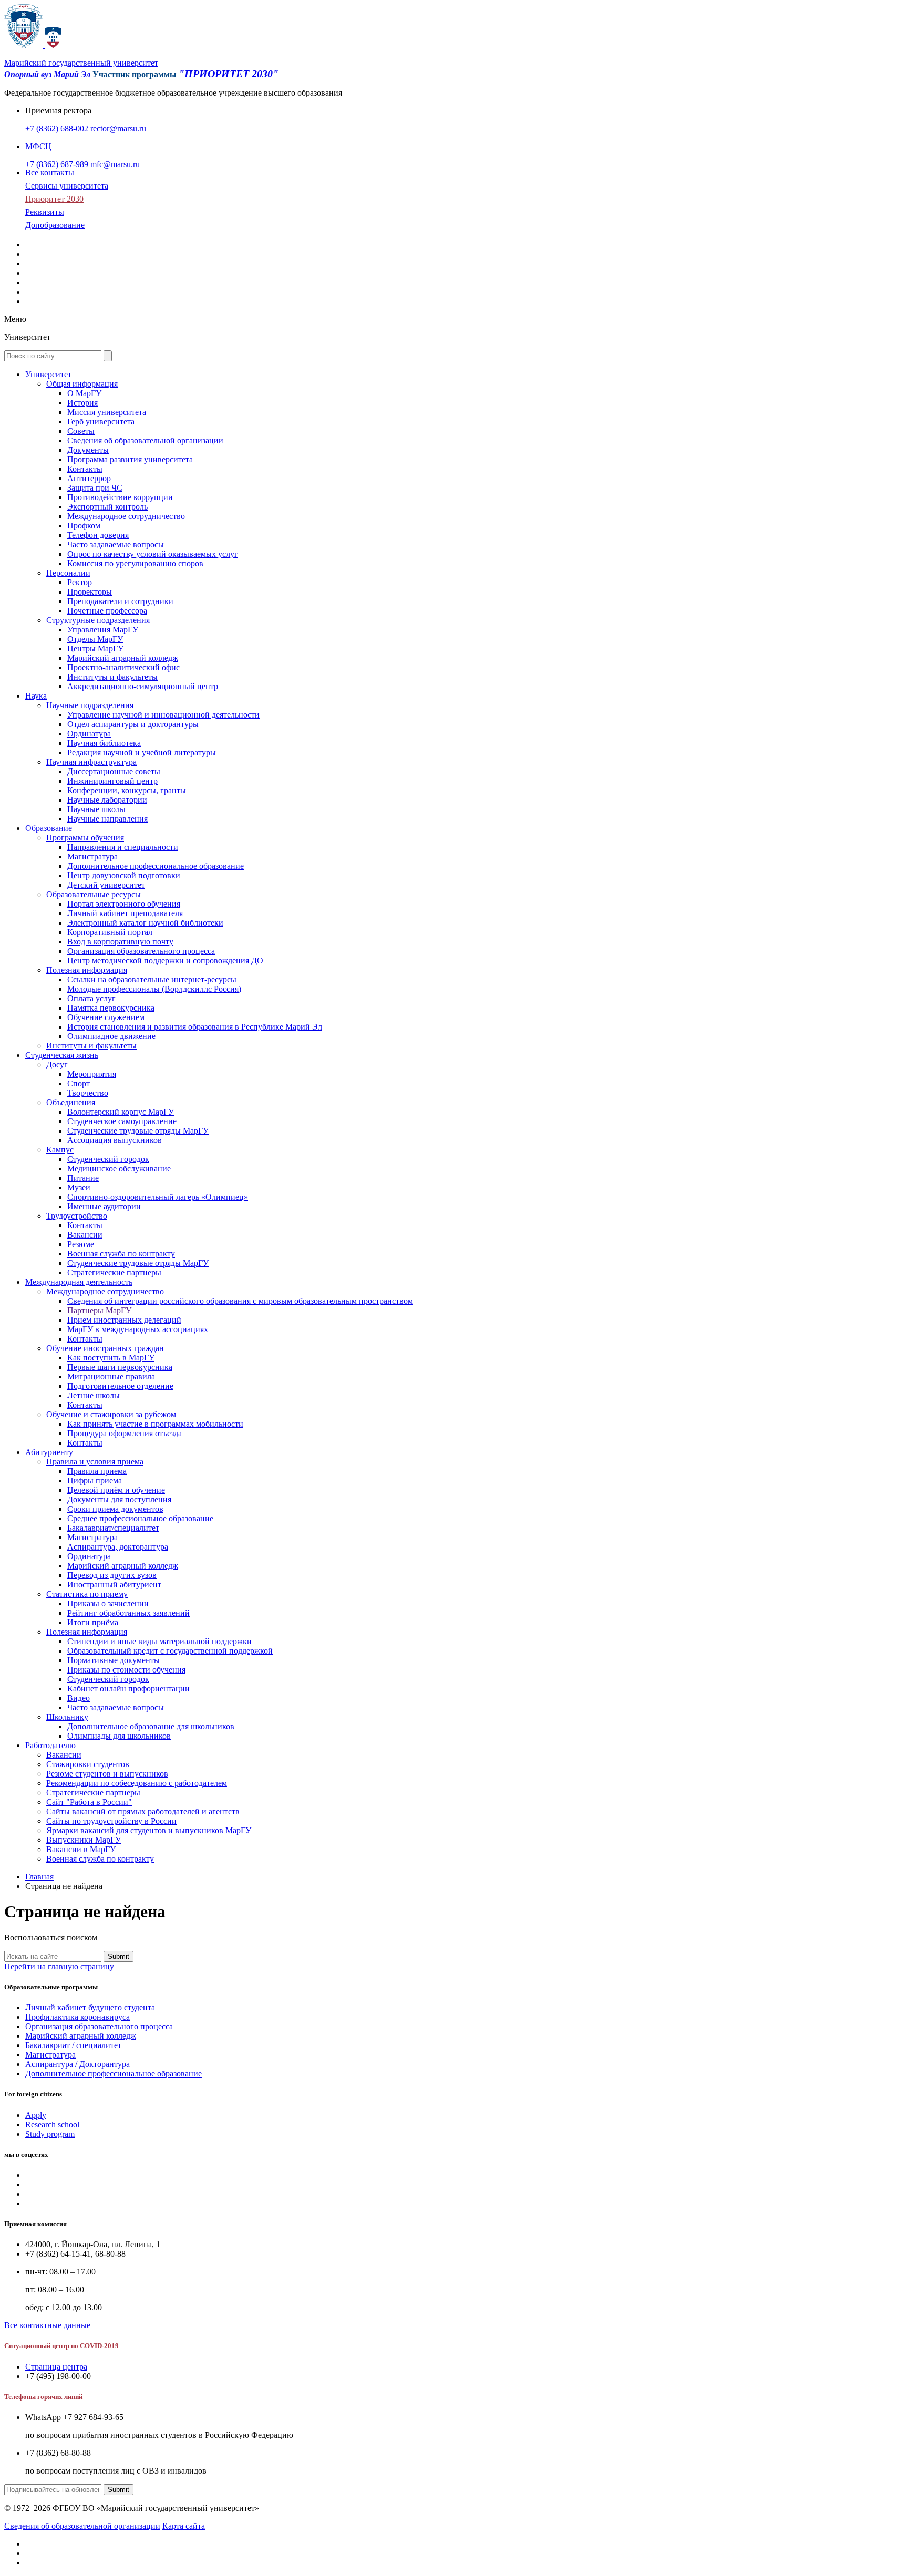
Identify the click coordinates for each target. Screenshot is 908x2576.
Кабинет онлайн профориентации (128, 1689)
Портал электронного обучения (124, 904)
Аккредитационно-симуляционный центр (143, 686)
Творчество (88, 1093)
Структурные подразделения (98, 620)
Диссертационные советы (114, 771)
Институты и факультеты (112, 677)
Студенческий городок (108, 1159)
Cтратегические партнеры (114, 1273)
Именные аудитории (104, 1206)
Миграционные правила (111, 1377)
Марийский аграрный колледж (123, 658)
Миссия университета (107, 412)
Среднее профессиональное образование (140, 1518)
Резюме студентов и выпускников (107, 1774)
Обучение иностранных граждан (105, 1348)
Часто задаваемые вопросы (116, 544)
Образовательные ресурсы (94, 894)
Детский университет (106, 885)
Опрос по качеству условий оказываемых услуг (153, 554)
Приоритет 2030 (54, 199)
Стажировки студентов (88, 1764)
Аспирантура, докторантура (118, 1547)
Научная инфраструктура (91, 762)
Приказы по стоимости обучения (126, 1670)
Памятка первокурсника (111, 1008)
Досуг (57, 1064)
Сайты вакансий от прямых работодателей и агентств (143, 1811)
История (82, 403)
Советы (81, 431)
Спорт (79, 1083)
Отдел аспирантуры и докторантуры (133, 724)
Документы (88, 450)
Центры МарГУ (95, 648)
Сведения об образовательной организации (145, 440)
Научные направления (107, 819)
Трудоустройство (77, 1216)
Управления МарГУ (103, 630)
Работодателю (50, 1745)
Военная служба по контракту (121, 1254)
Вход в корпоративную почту (120, 942)
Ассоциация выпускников (115, 1140)
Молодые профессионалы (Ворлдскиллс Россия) (154, 989)
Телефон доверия (98, 535)
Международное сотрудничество (126, 516)
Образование (49, 828)
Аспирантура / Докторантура (78, 2064)
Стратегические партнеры (93, 1793)
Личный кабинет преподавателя (125, 913)
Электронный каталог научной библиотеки (145, 923)
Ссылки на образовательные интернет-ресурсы (152, 979)
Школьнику (67, 1717)
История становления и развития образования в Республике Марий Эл (195, 1027)
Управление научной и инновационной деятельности (163, 715)
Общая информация (82, 384)
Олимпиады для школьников (119, 1736)
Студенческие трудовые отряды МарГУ (138, 1131)
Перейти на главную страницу (59, 1966)
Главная (39, 1877)
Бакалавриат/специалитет (113, 1528)
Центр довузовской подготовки (124, 875)
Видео (79, 1698)
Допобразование (55, 225)
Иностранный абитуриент (114, 1585)
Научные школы (96, 809)
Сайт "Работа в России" (89, 1802)
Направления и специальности (123, 847)
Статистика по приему (87, 1594)
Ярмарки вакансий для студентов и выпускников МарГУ (149, 1830)
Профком (84, 526)
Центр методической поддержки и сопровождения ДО (165, 960)
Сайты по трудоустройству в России (111, 1821)
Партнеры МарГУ (99, 1310)
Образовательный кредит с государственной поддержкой (170, 1651)
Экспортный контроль (107, 507)
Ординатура (89, 734)
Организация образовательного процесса (141, 951)
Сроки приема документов (115, 1509)
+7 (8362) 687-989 (57, 164)
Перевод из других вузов (112, 1575)
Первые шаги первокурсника (120, 1367)
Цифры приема (95, 1481)
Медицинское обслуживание (119, 1168)
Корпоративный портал (110, 932)
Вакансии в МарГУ (81, 1849)
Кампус (60, 1150)
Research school (52, 2125)
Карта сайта (184, 2526)
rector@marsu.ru (118, 128)
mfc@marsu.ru (115, 164)
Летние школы (94, 1395)
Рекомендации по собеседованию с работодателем (137, 1783)
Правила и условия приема (95, 1462)
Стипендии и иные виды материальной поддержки (159, 1641)
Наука (36, 696)
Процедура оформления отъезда (125, 1433)
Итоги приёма (93, 1622)
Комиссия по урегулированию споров (135, 563)
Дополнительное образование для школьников (151, 1726)
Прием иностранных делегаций (124, 1320)
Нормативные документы (113, 1660)
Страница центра (56, 2367)
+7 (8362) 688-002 (57, 128)
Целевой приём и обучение (116, 1490)
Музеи (79, 1187)
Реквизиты (45, 212)
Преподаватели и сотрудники (120, 601)
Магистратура (92, 856)
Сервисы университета (67, 186)
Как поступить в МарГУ (111, 1358)
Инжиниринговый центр (112, 781)
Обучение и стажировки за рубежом (111, 1414)
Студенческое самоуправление (122, 1121)
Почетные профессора (107, 611)
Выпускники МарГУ (84, 1840)
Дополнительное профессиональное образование (156, 866)
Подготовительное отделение (120, 1386)
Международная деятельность (79, 1282)
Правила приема (97, 1471)
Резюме (81, 1244)
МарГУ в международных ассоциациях (138, 1329)
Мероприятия (92, 1074)
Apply (36, 2115)
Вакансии (85, 1235)
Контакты (85, 469)
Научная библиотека (104, 743)
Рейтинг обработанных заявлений (128, 1613)
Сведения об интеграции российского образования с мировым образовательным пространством (240, 1301)
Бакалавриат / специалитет (73, 2045)
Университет (48, 374)
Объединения (71, 1102)
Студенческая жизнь (62, 1055)
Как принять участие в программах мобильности (155, 1424)
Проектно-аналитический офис (123, 667)
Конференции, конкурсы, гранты (127, 790)
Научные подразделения (90, 705)
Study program (50, 2134)
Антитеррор (89, 478)
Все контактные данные (47, 2325)
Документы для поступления (119, 1499)
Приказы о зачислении (108, 1603)
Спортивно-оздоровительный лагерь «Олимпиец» (158, 1197)
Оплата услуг (91, 998)
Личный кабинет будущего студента (90, 2007)
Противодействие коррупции (120, 497)
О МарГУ (84, 393)
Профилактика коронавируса (78, 2017)
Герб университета (101, 422)
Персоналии (68, 573)
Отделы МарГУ (95, 639)
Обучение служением (106, 1017)
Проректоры (90, 592)
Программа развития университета (130, 459)
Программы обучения (85, 838)
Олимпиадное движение (111, 1036)
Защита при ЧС (95, 488)
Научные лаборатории (107, 800)
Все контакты (50, 173)
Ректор (80, 582)
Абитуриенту (49, 1452)
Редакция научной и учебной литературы (142, 752)
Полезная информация (87, 970)
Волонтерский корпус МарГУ (121, 1112)
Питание (83, 1178)
